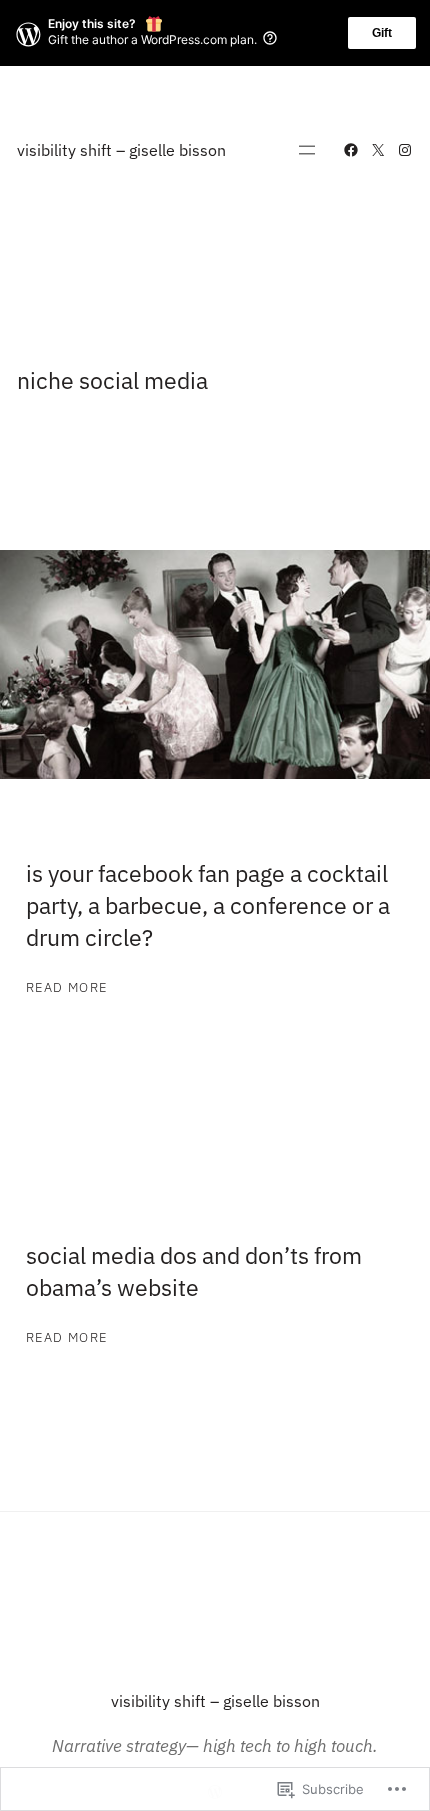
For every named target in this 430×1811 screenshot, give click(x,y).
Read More (67, 988)
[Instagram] (405, 150)
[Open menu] (307, 150)
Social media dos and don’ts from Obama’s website (194, 1271)
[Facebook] (351, 150)
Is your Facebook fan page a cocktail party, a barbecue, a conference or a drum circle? (208, 905)
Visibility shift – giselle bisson (121, 150)
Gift (382, 33)
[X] (378, 150)
